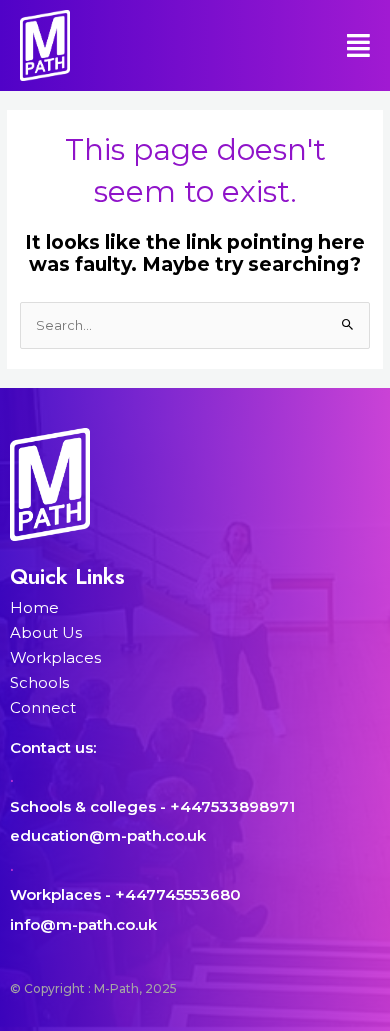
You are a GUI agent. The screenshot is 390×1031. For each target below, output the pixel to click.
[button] (306, 45)
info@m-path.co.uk (83, 924)
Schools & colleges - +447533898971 (152, 806)
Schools (39, 682)
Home (34, 607)
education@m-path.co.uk (108, 835)
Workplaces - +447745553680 (125, 894)
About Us (46, 632)
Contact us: (53, 747)
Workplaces (55, 657)
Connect (43, 707)
